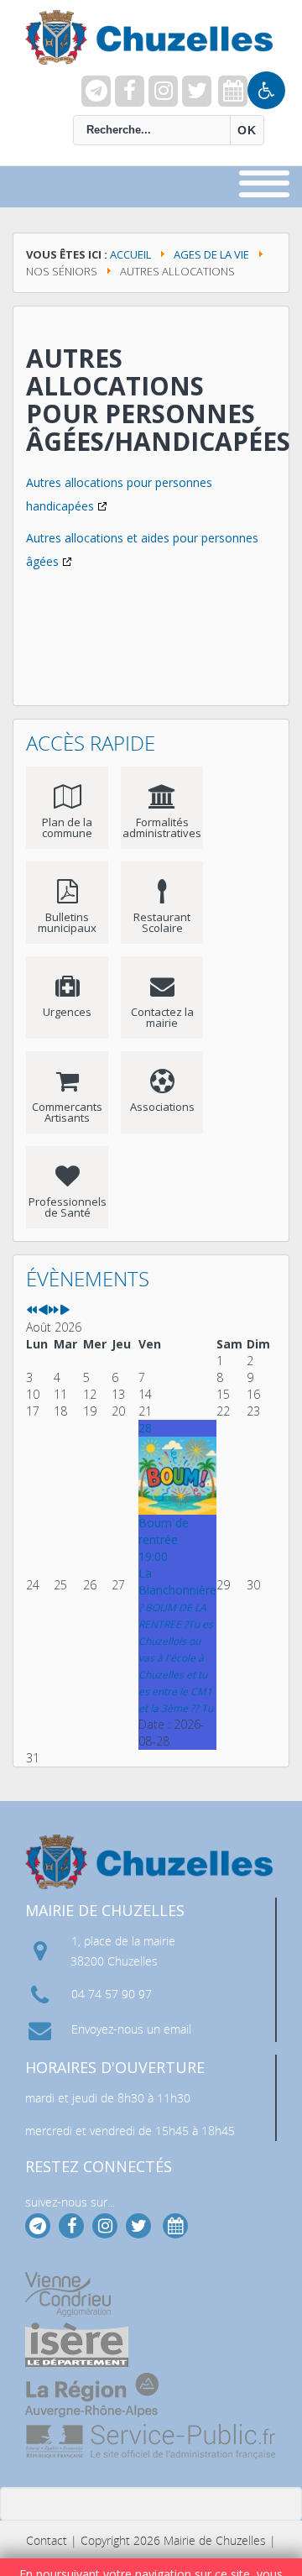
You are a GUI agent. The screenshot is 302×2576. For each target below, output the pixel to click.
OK (247, 130)
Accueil (130, 254)
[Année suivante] (54, 1310)
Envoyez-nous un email (131, 2029)
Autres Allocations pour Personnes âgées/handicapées (158, 400)
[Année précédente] (32, 1310)
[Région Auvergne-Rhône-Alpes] (92, 2395)
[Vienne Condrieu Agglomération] (68, 2294)
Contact (47, 2540)
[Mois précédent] (43, 1310)
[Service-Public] (152, 2442)
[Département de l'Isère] (77, 2345)
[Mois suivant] (65, 1310)
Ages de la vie (211, 254)
